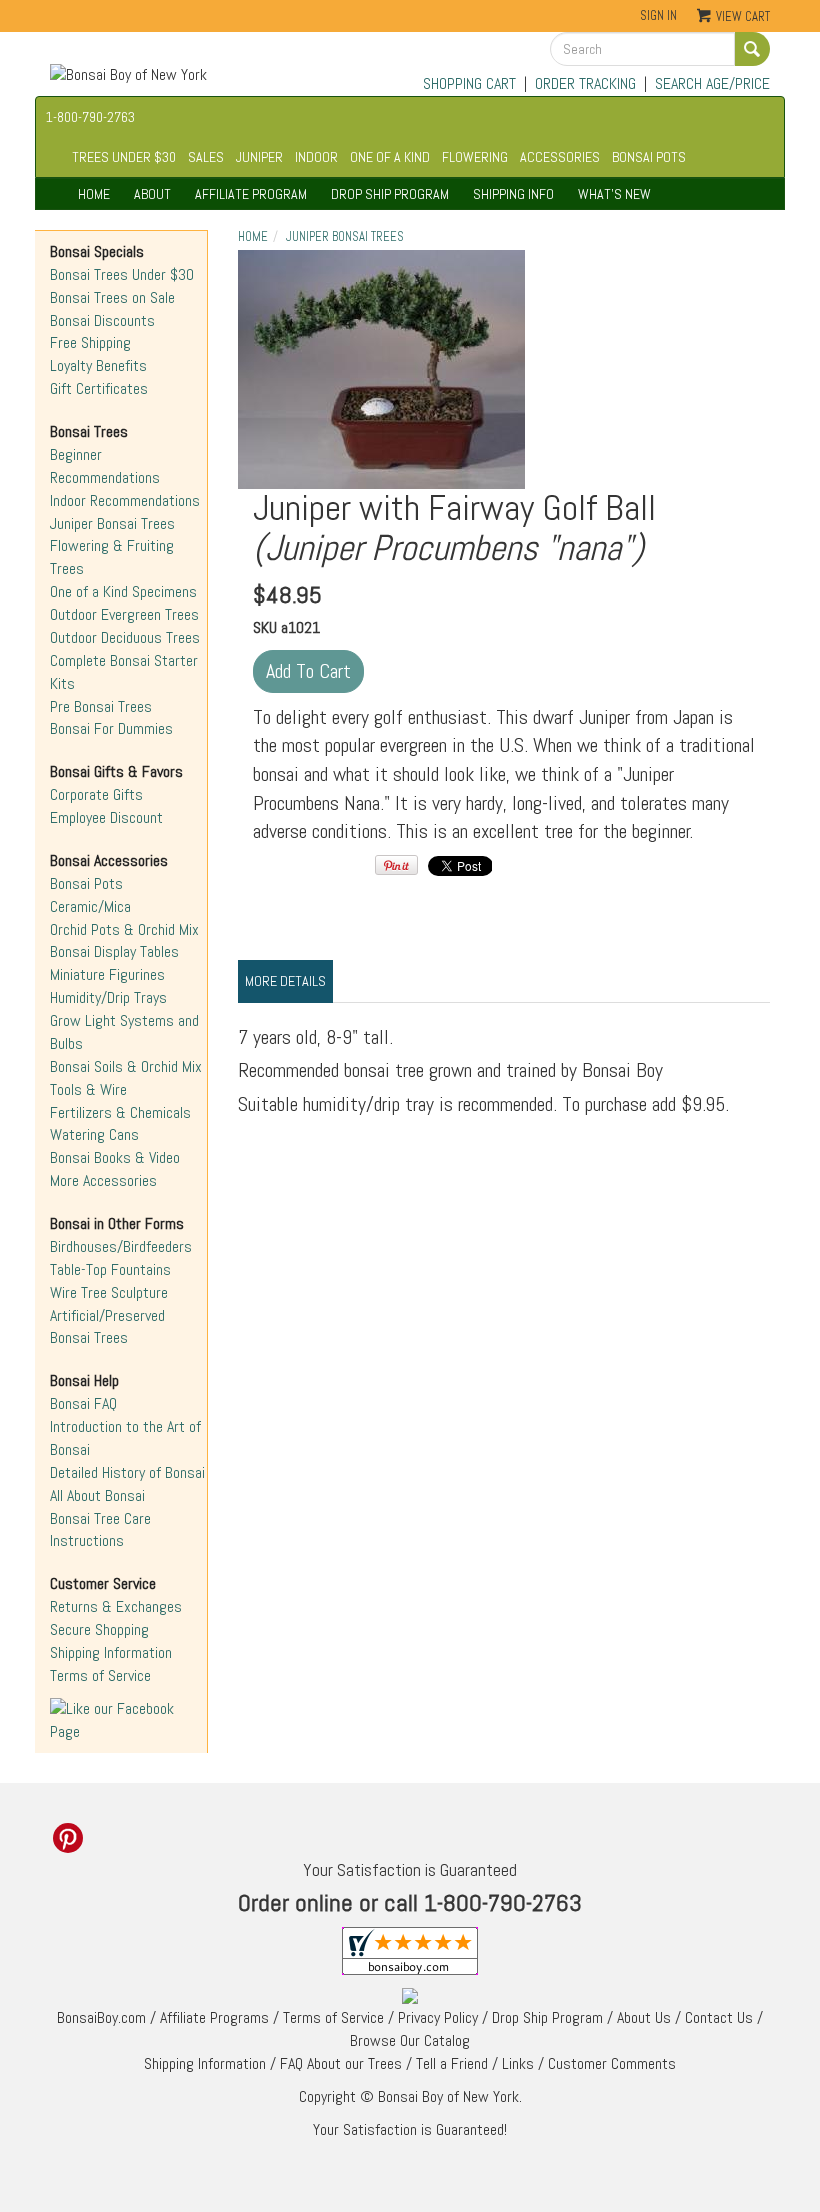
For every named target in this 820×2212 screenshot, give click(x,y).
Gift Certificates (99, 388)
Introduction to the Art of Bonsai (125, 1438)
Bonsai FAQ (83, 1403)
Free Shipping (90, 342)
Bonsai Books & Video (115, 1157)
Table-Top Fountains (110, 1269)
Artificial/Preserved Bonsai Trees (107, 1327)
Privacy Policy (438, 2017)
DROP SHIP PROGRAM (390, 194)
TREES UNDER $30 (124, 157)
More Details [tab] (285, 981)
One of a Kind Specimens (123, 591)
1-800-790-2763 (90, 117)
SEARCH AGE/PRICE (712, 83)
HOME (94, 194)
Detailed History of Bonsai (127, 1472)
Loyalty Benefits (98, 365)
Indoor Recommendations (125, 500)
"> (381, 369)
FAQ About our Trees (341, 2063)
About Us (644, 2017)
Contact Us (719, 2017)
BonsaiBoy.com (101, 2017)
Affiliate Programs (214, 2017)
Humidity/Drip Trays (108, 997)
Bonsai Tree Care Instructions (100, 1530)
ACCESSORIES (560, 157)
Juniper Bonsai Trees (112, 523)
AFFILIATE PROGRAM (251, 194)
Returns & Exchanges (116, 1606)
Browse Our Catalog (410, 2040)
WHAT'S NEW (614, 194)
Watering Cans (94, 1134)
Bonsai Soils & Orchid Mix (126, 1066)
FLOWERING (475, 157)
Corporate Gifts (96, 794)
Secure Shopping (99, 1629)
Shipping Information (111, 1652)
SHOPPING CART (469, 83)
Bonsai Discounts (102, 320)
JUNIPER (259, 157)
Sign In (658, 15)
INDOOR (316, 157)
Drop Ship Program (547, 2017)
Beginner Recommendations (105, 466)
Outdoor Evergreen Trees (124, 614)
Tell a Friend (452, 2063)
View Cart (743, 16)
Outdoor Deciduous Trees (125, 637)
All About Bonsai (97, 1495)
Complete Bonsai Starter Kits (124, 672)
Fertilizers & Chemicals (120, 1112)
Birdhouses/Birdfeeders (121, 1246)
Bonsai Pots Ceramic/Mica (90, 895)
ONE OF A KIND (390, 157)
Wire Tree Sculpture (109, 1292)
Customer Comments (612, 2063)
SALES (206, 157)
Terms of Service (100, 1675)
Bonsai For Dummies (111, 728)
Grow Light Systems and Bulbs (124, 1032)
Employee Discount (106, 817)
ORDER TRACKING (585, 83)
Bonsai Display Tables (114, 951)
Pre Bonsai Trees (101, 706)
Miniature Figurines (107, 974)
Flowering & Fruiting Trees (112, 557)
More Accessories (103, 1180)
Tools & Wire (88, 1089)
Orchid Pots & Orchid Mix (124, 929)
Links (518, 2063)
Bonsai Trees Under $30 (122, 274)
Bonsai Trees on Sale (112, 297)
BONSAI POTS (649, 157)
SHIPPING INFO (513, 194)
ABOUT (152, 194)
